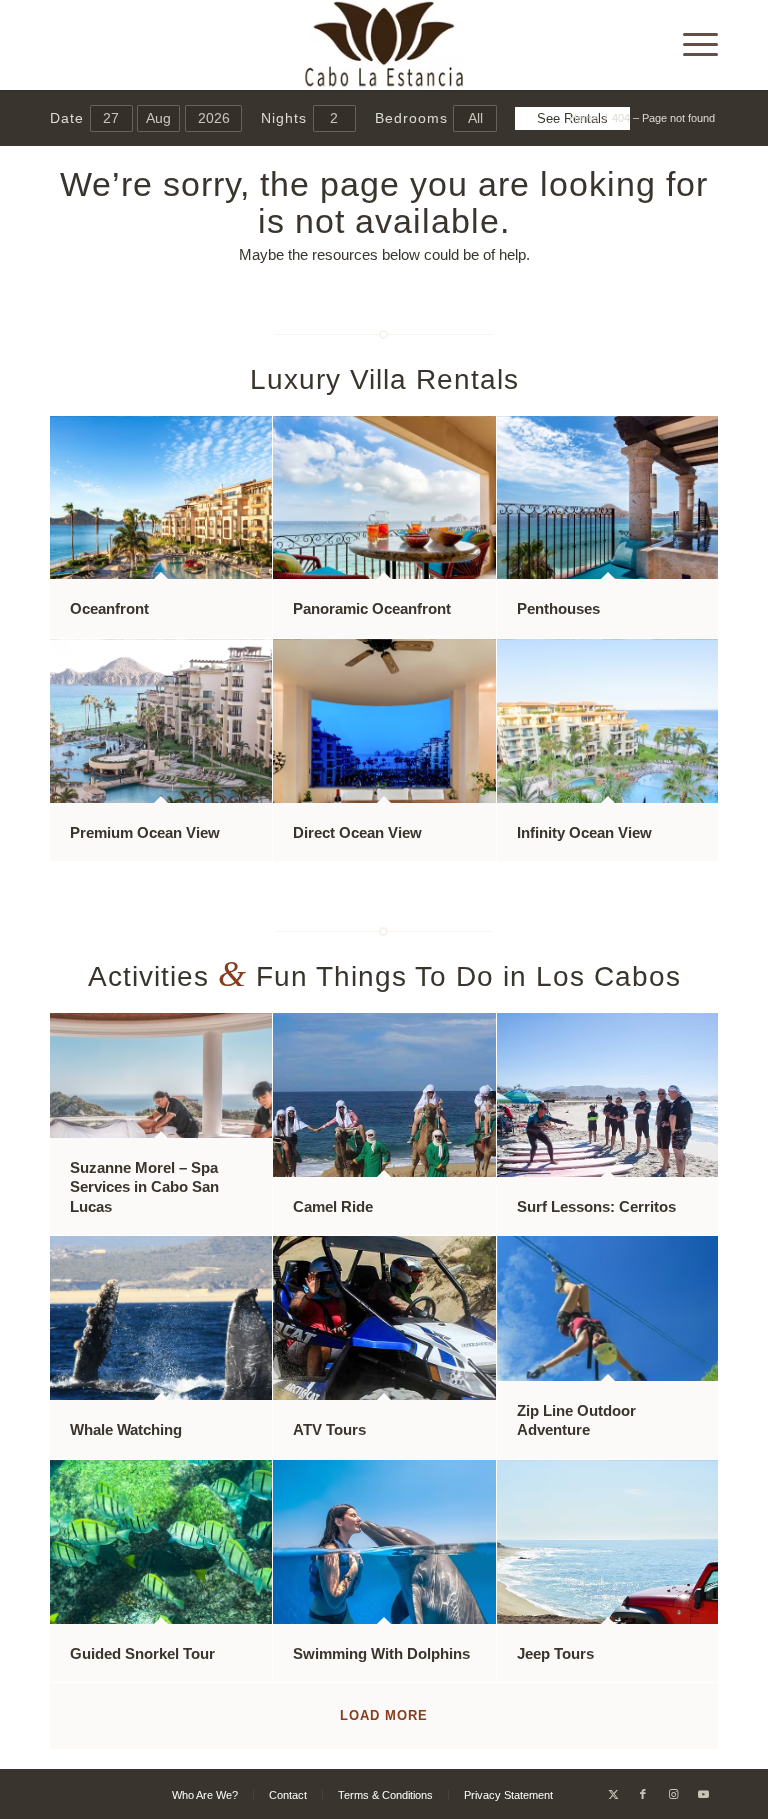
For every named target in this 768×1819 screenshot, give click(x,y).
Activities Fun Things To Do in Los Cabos (384, 976)
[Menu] (690, 45)
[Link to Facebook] (643, 1794)
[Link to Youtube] (703, 1794)
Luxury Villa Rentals (384, 379)
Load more (384, 1715)
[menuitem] (690, 45)
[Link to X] (613, 1794)
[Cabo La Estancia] (384, 45)
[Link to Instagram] (673, 1794)
